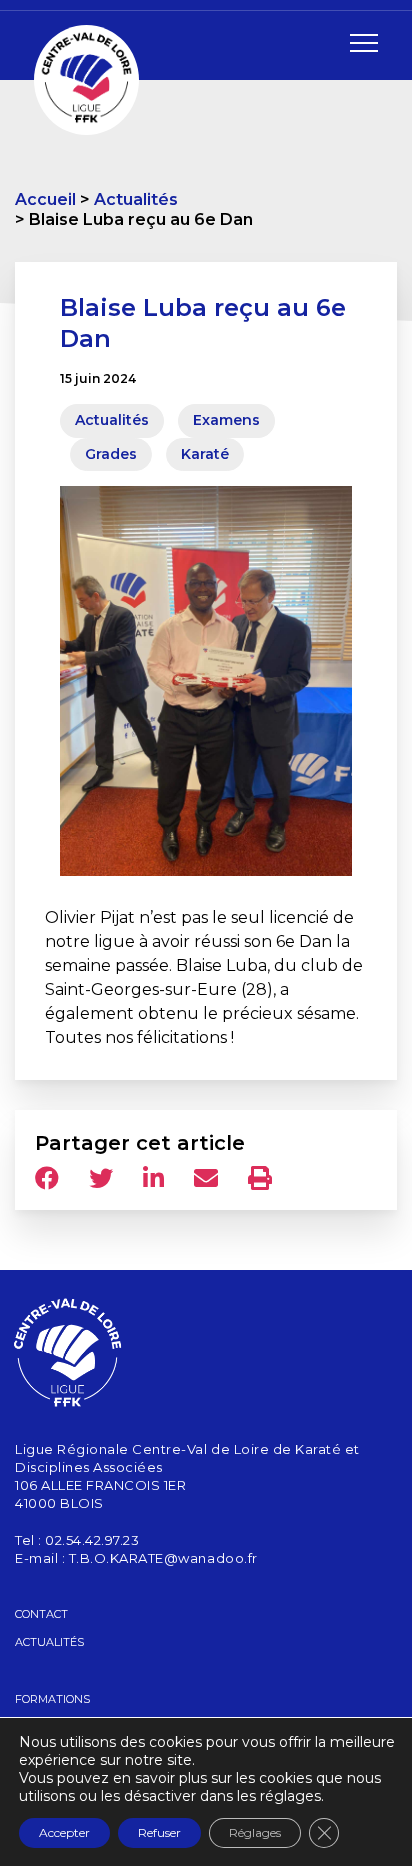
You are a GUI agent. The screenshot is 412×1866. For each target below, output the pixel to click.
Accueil (45, 199)
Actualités (136, 199)
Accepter (64, 1832)
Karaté (205, 454)
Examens (226, 420)
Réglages (255, 1832)
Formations (52, 1699)
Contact (41, 1614)
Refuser (159, 1832)
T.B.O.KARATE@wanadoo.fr (163, 1558)
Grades (111, 454)
